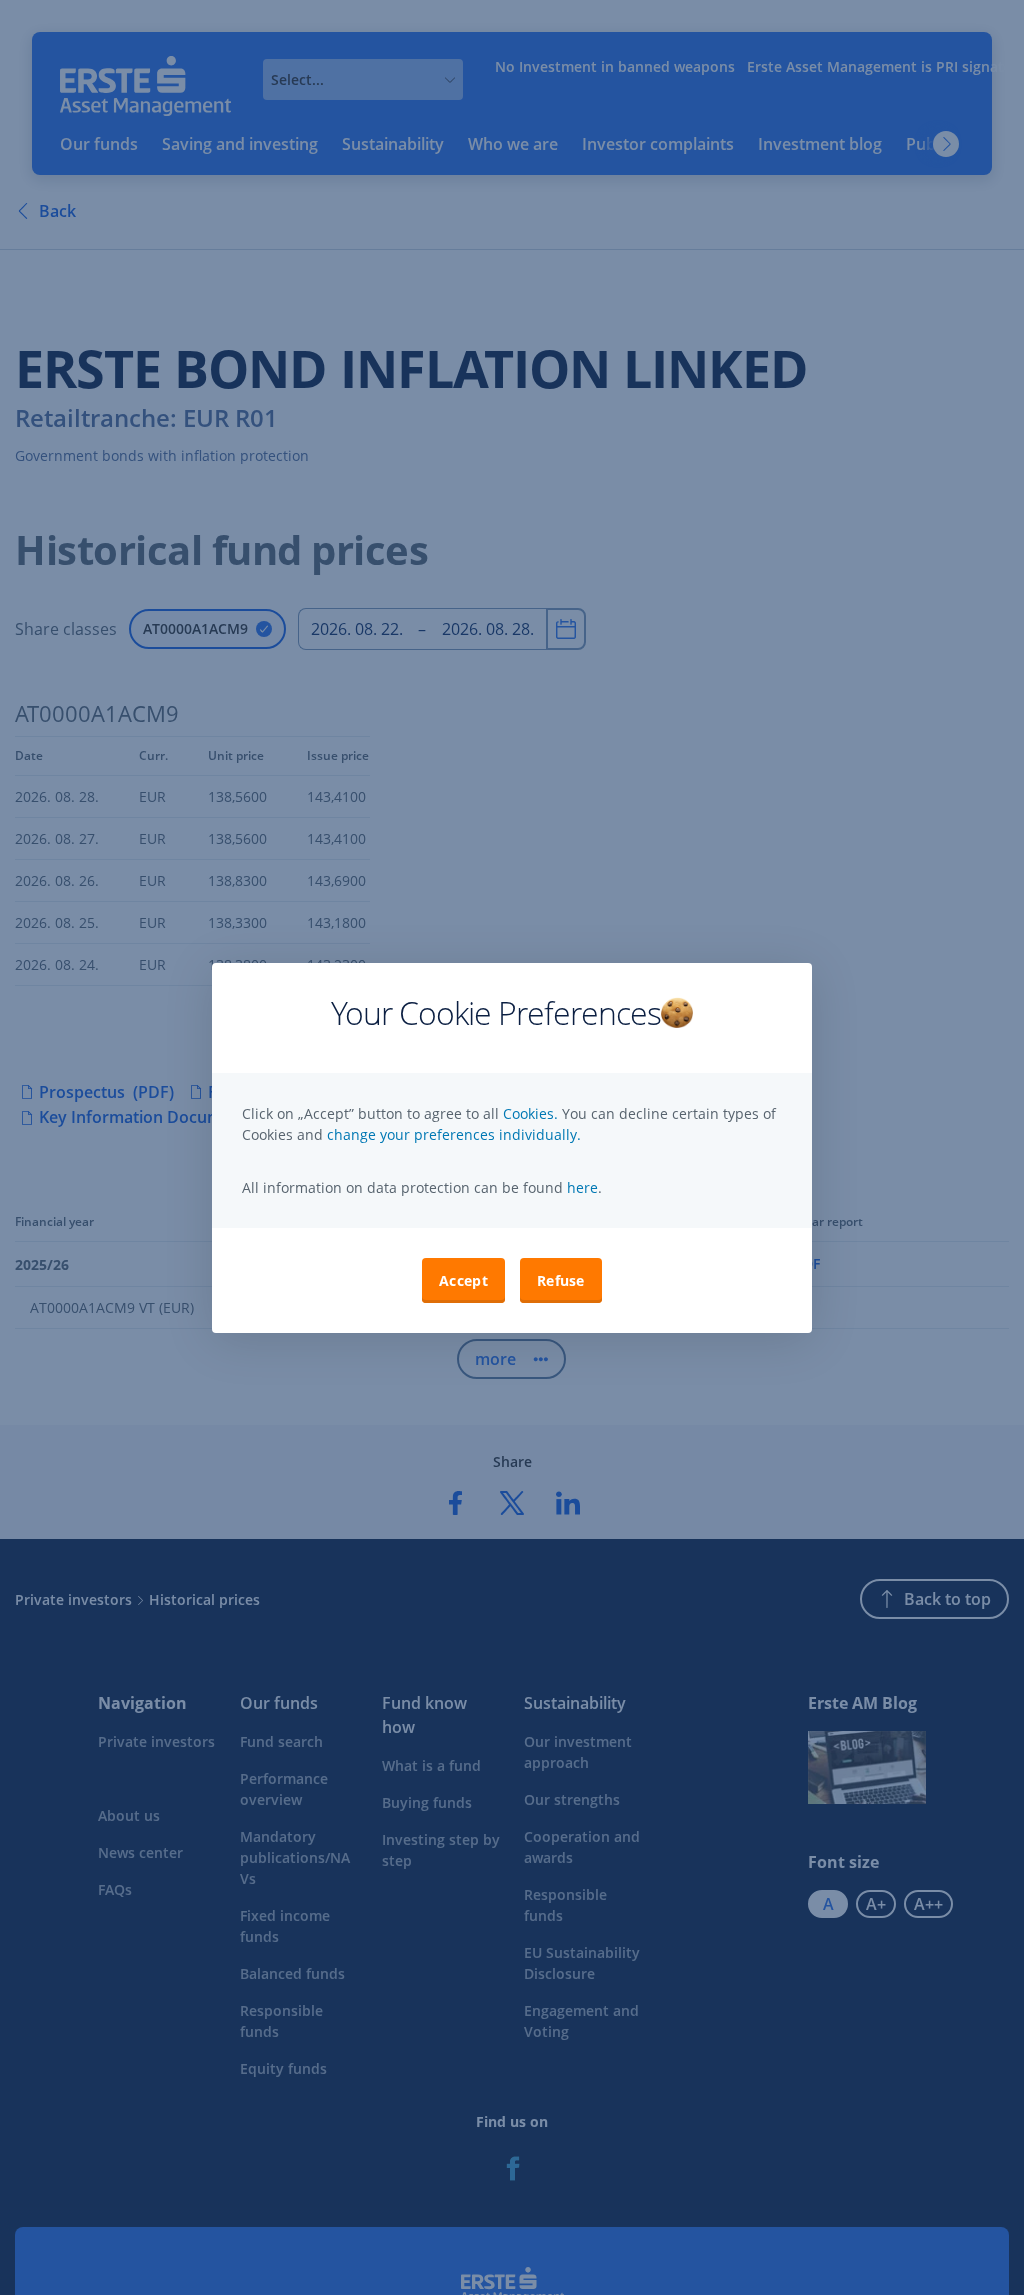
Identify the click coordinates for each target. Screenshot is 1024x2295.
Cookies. (532, 1113)
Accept (463, 1280)
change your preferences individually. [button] (454, 1134)
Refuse (561, 1280)
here (580, 1187)
